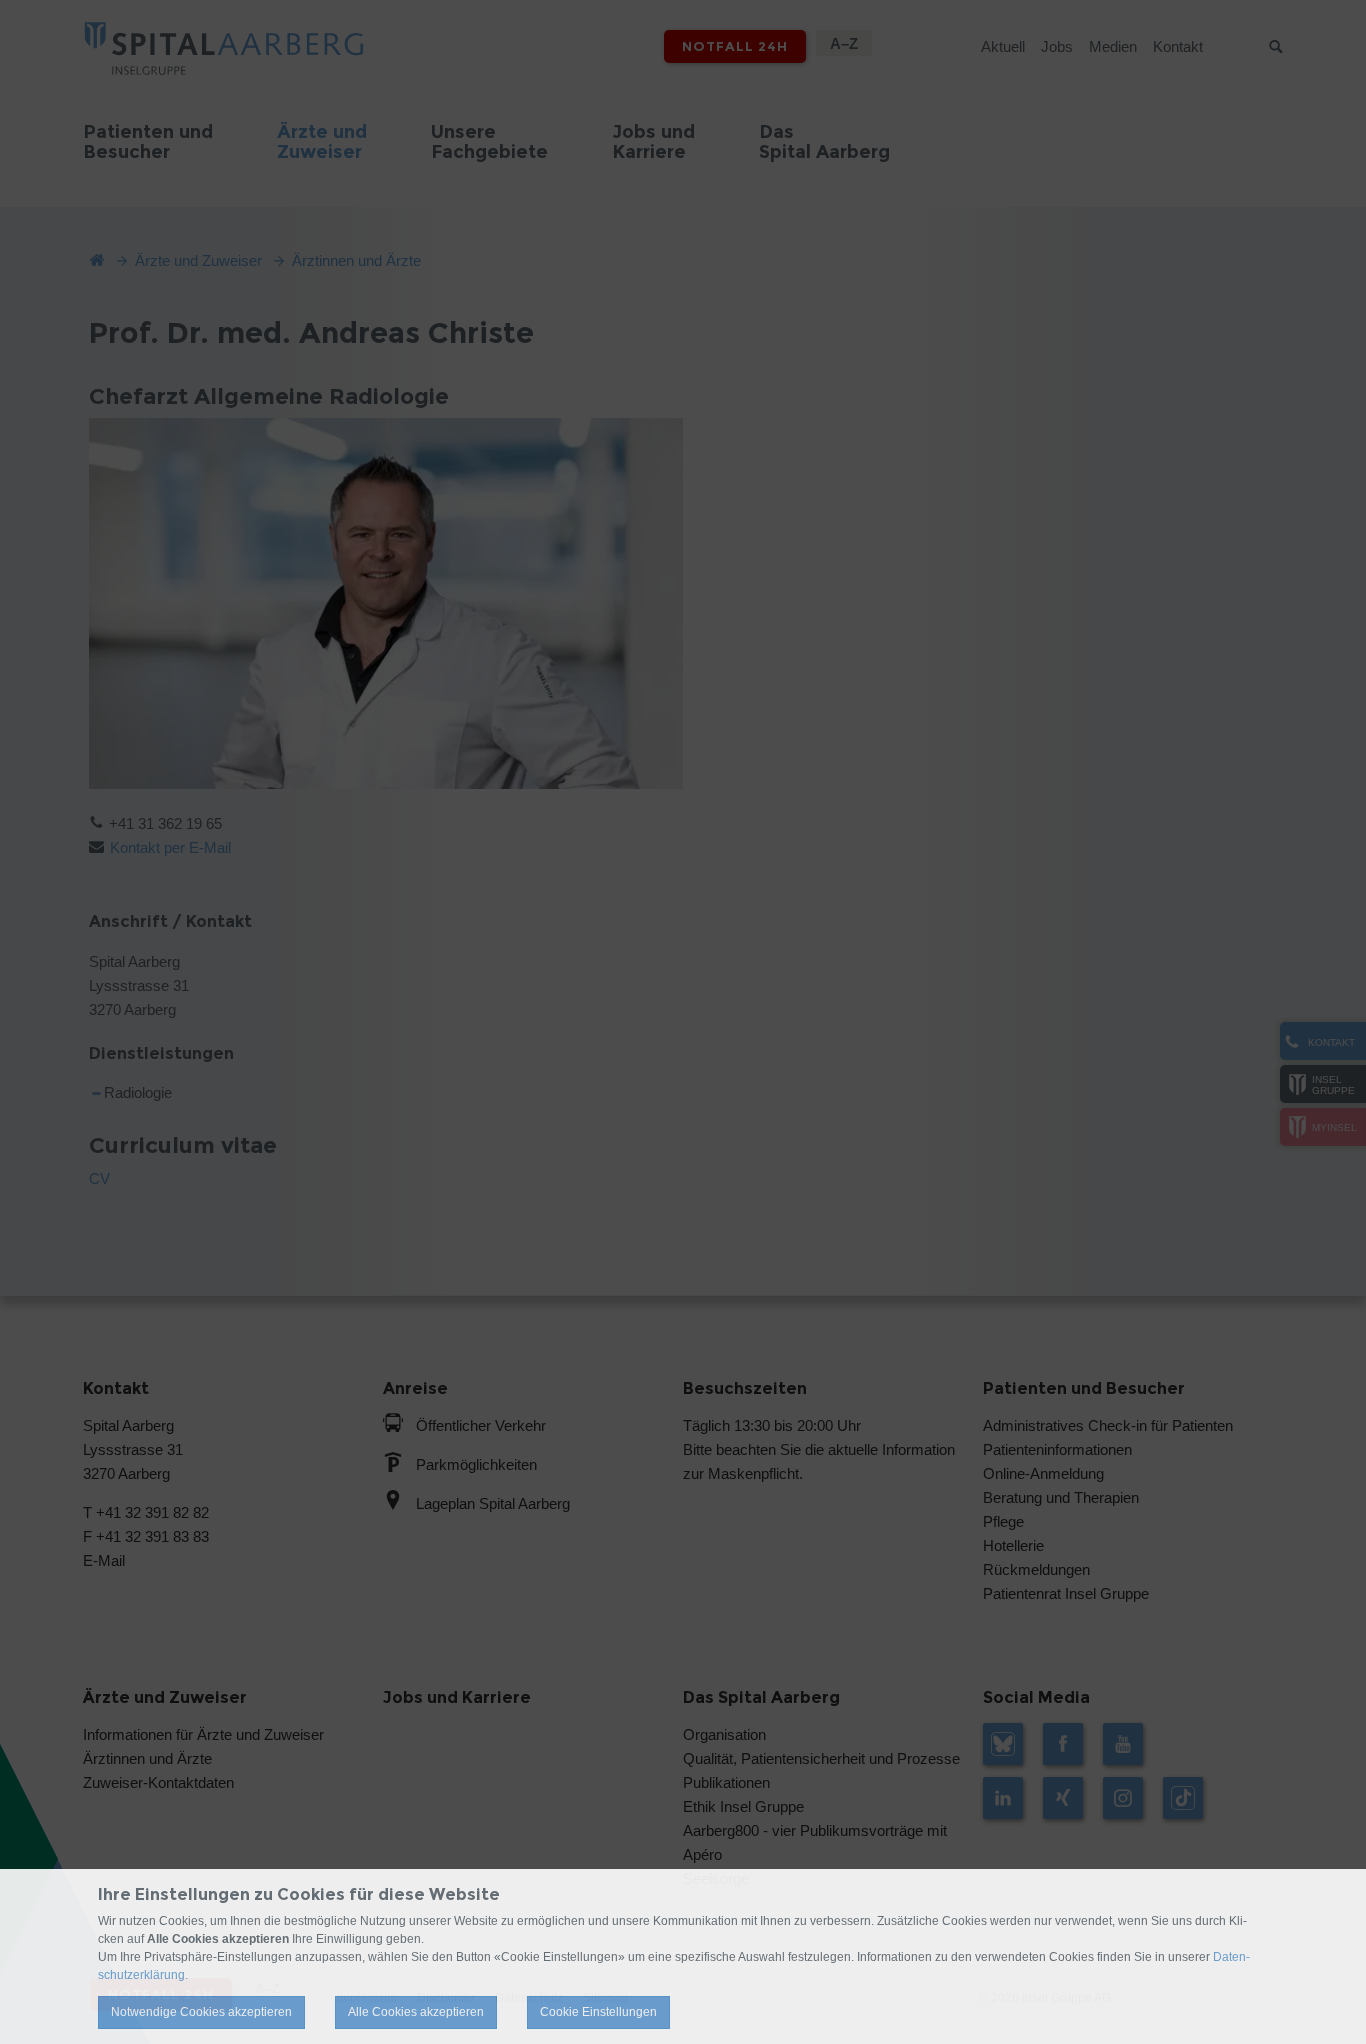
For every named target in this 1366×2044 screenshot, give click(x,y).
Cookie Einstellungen (598, 2012)
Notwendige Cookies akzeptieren (201, 2012)
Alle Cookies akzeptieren (416, 2012)
